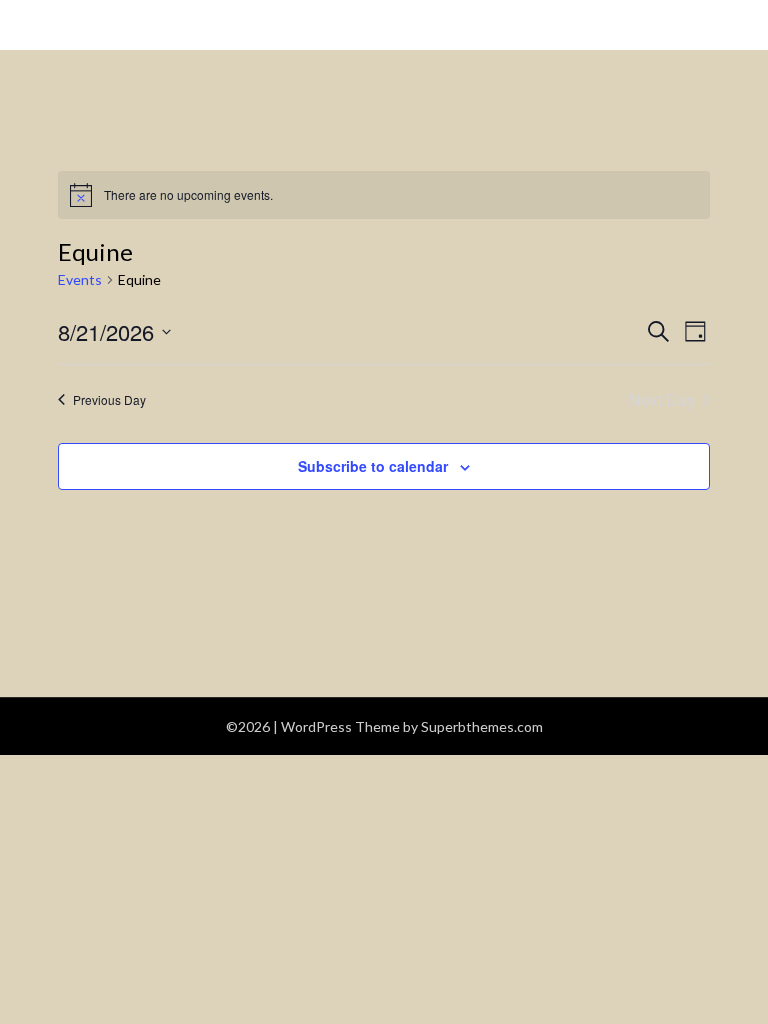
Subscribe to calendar (373, 466)
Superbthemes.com (482, 726)
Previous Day (109, 399)
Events (80, 279)
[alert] (384, 195)
